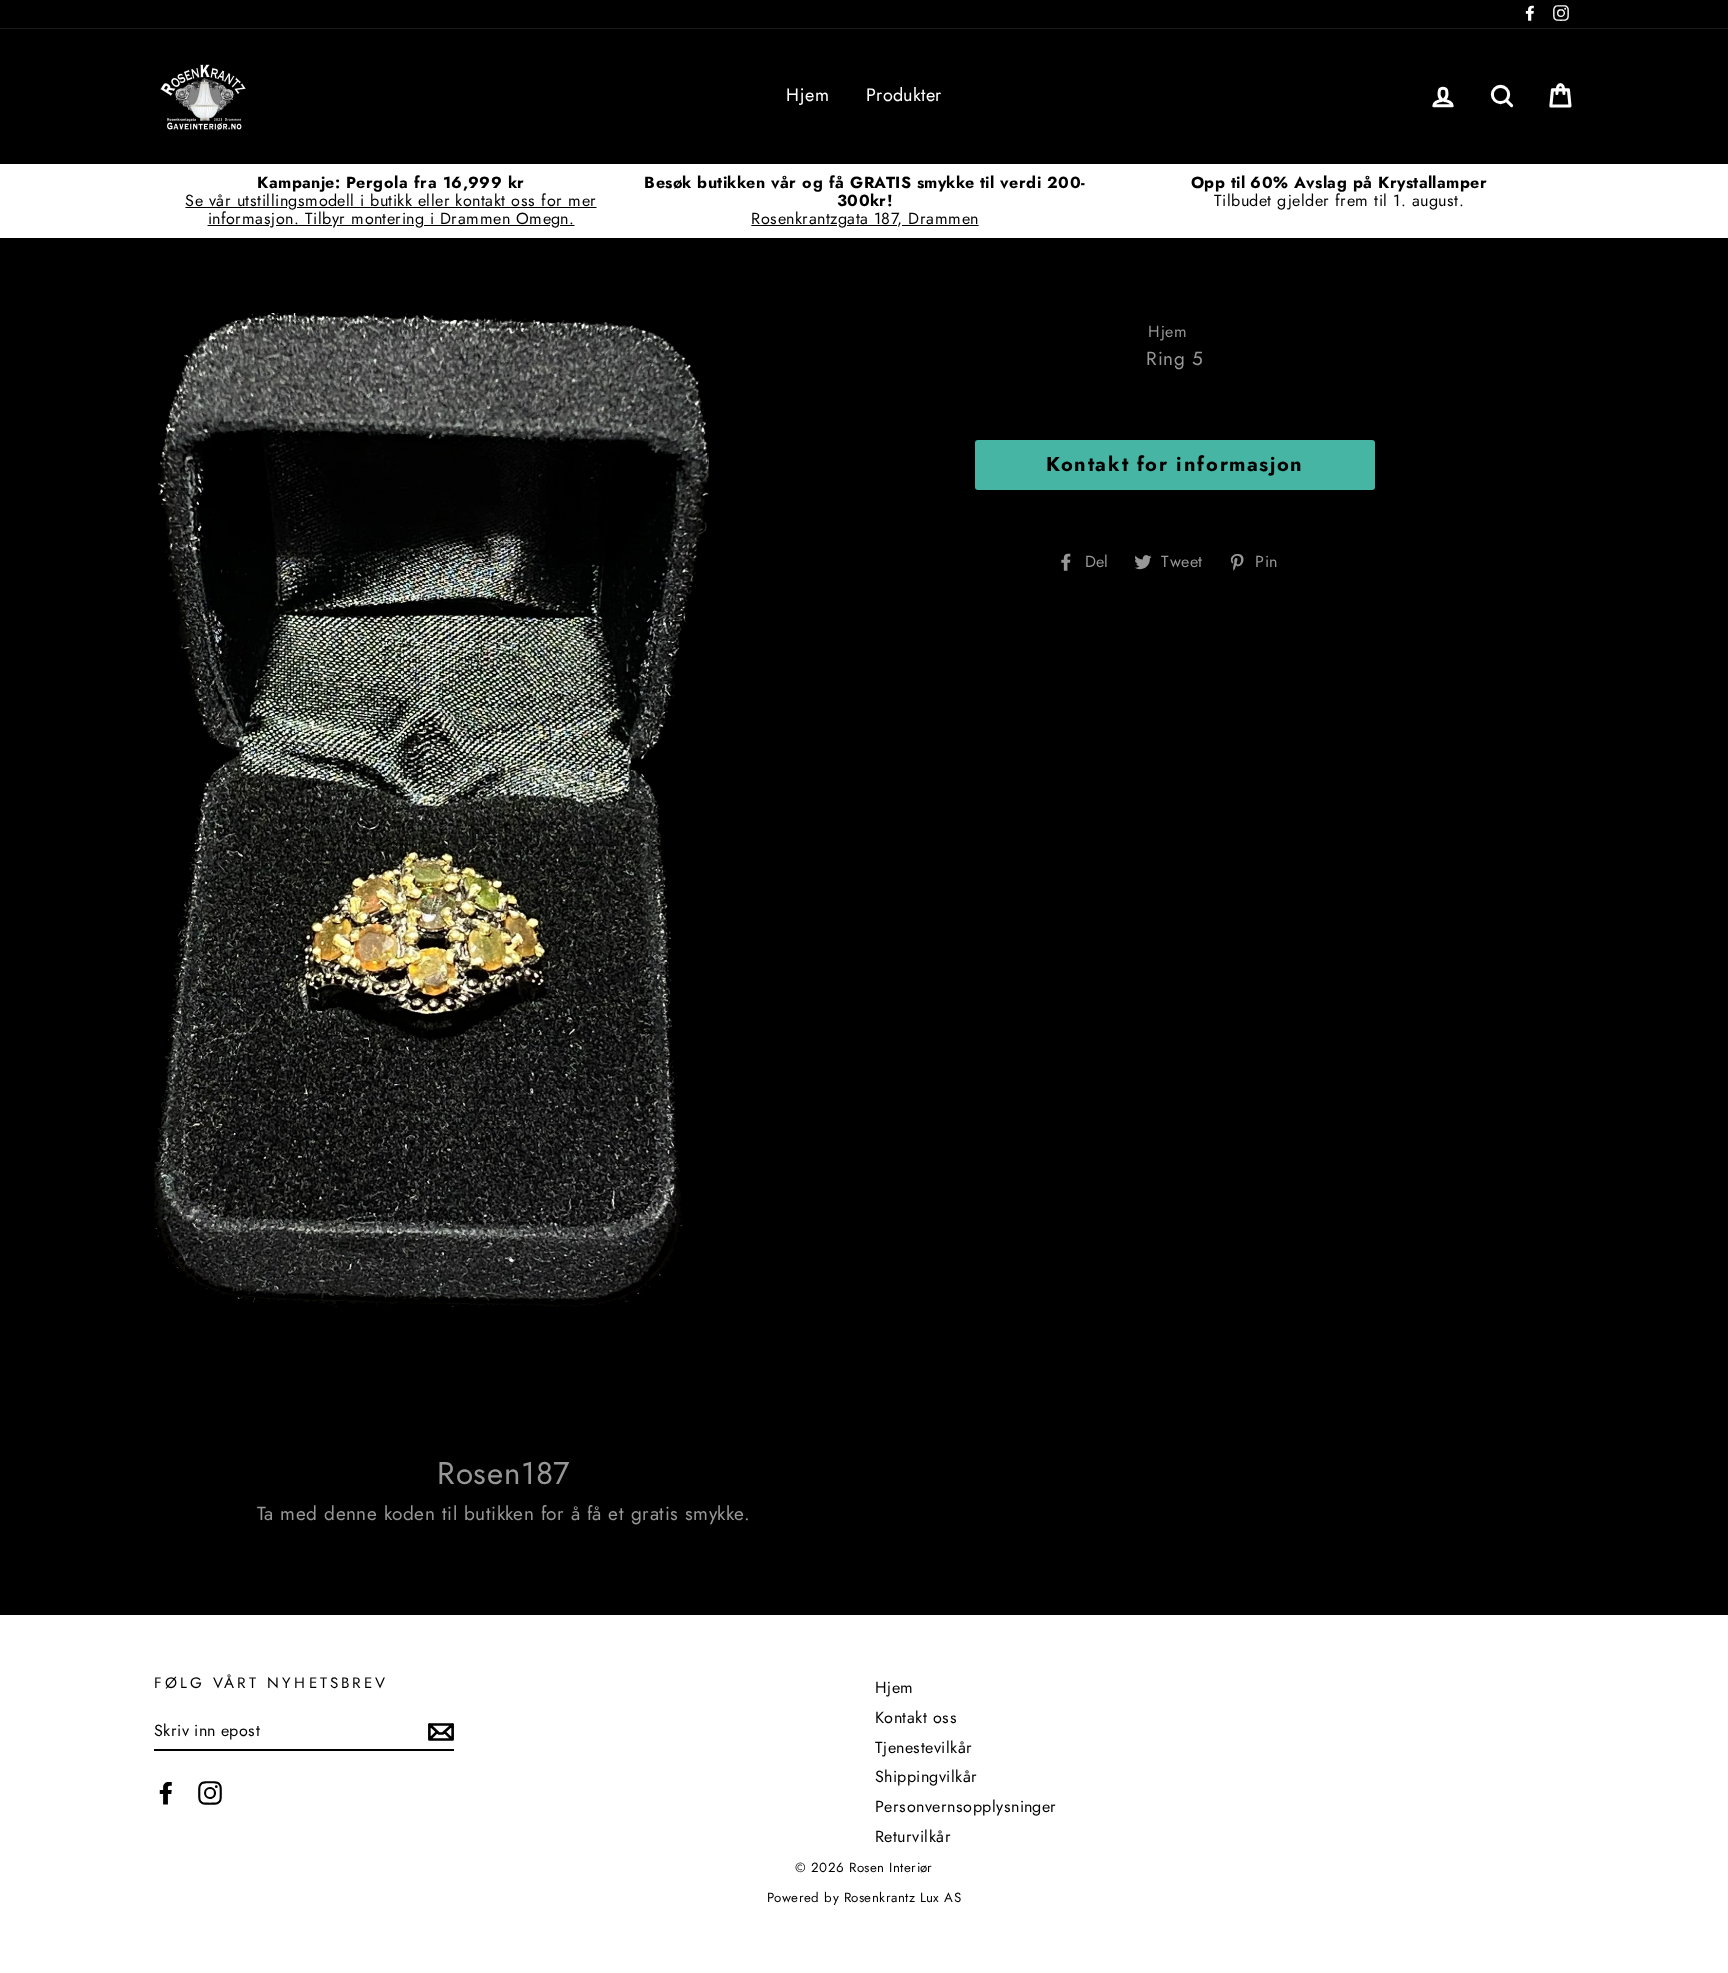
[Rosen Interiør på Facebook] (166, 1793)
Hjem (807, 95)
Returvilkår (913, 1836)
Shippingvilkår (926, 1776)
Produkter (904, 95)
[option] (391, 200)
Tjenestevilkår (924, 1747)
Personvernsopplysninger (966, 1806)
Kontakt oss (916, 1717)
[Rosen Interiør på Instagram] (210, 1793)
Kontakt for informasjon (1175, 464)
